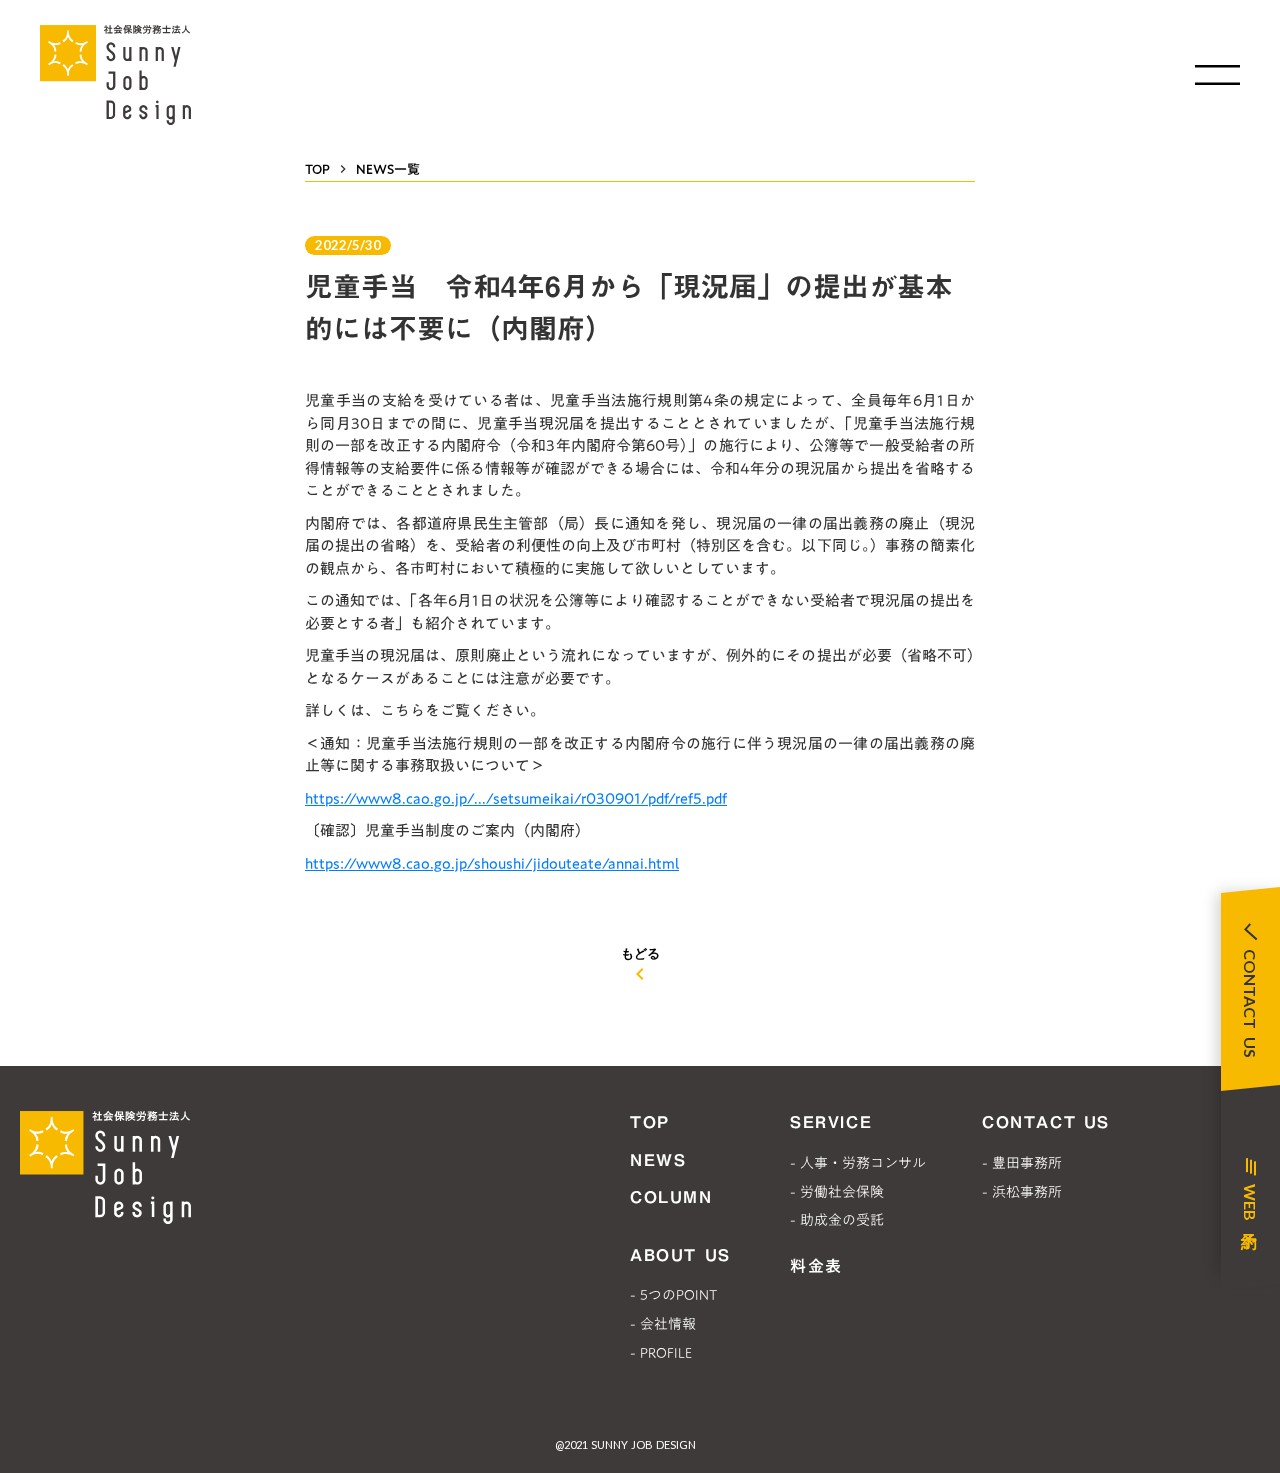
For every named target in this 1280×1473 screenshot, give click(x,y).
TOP (317, 169)
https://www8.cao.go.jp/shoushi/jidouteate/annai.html (492, 863)
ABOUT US (680, 1255)
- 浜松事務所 (1022, 1192)
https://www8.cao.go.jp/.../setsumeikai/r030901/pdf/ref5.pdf (516, 798)
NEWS (658, 1160)
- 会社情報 (663, 1324)
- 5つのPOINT (673, 1295)
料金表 (816, 1266)
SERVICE (831, 1122)
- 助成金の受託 (837, 1220)
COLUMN (671, 1197)
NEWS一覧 (388, 169)
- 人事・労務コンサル (858, 1163)
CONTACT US (1046, 1122)
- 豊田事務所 (1022, 1163)
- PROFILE (661, 1353)
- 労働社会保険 (837, 1192)
